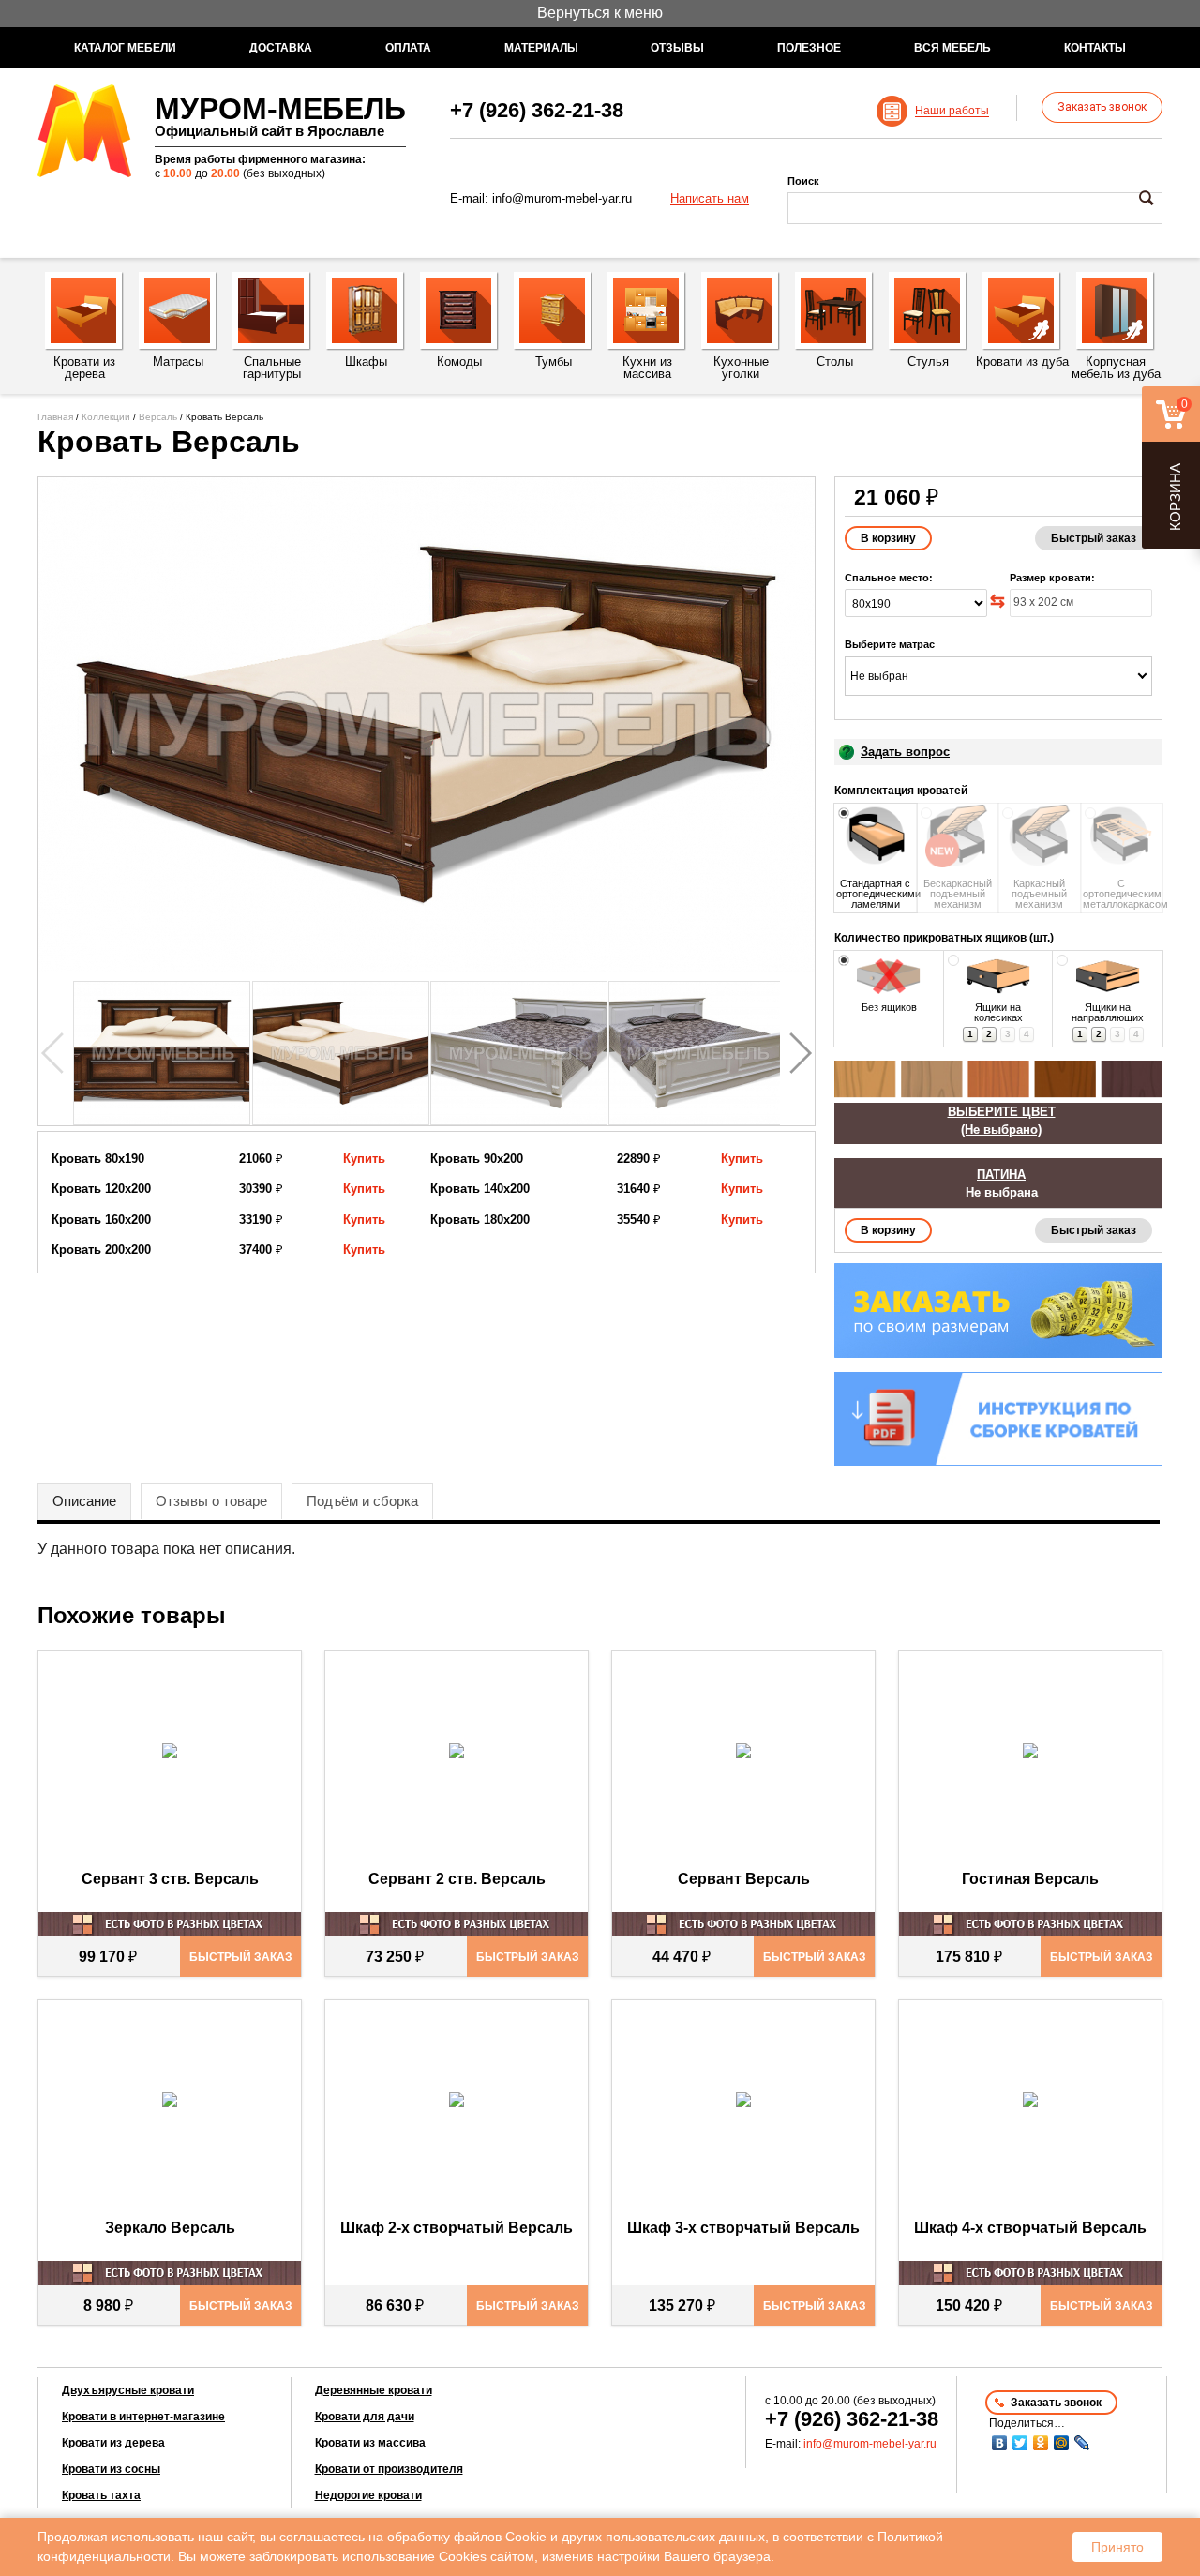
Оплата (408, 48)
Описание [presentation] (84, 1501)
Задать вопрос (905, 752)
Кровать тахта (101, 2495)
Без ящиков (889, 1007)
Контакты (1095, 48)
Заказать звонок (1102, 107)
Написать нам (710, 199)
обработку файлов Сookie (467, 2537)
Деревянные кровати (374, 2390)
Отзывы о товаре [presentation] (211, 1501)
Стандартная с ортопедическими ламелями (876, 894)
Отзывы (677, 48)
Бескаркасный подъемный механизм (958, 894)
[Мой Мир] (1061, 2443)
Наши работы (952, 111)
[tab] (84, 1501)
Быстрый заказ (1094, 538)
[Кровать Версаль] (427, 724)
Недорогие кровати (368, 2495)
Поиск (803, 181)
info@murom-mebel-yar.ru (562, 198)
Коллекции (106, 417)
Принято (1117, 2547)
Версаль (158, 417)
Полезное (809, 48)
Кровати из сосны (111, 2469)
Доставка (281, 48)
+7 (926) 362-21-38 (537, 110)
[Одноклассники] (1041, 2443)
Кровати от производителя (389, 2469)
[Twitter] (1020, 2443)
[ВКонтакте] (999, 2443)
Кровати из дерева (113, 2443)
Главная (55, 417)
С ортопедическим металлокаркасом (1122, 894)
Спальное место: (889, 578)
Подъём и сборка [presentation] (362, 1501)
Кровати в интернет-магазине (143, 2417)
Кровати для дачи (365, 2417)
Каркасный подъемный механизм (1039, 894)
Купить (364, 1159)
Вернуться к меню (600, 13)
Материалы (541, 48)
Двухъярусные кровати (128, 2390)
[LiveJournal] (1082, 2443)
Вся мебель (952, 48)
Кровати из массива (370, 2443)
